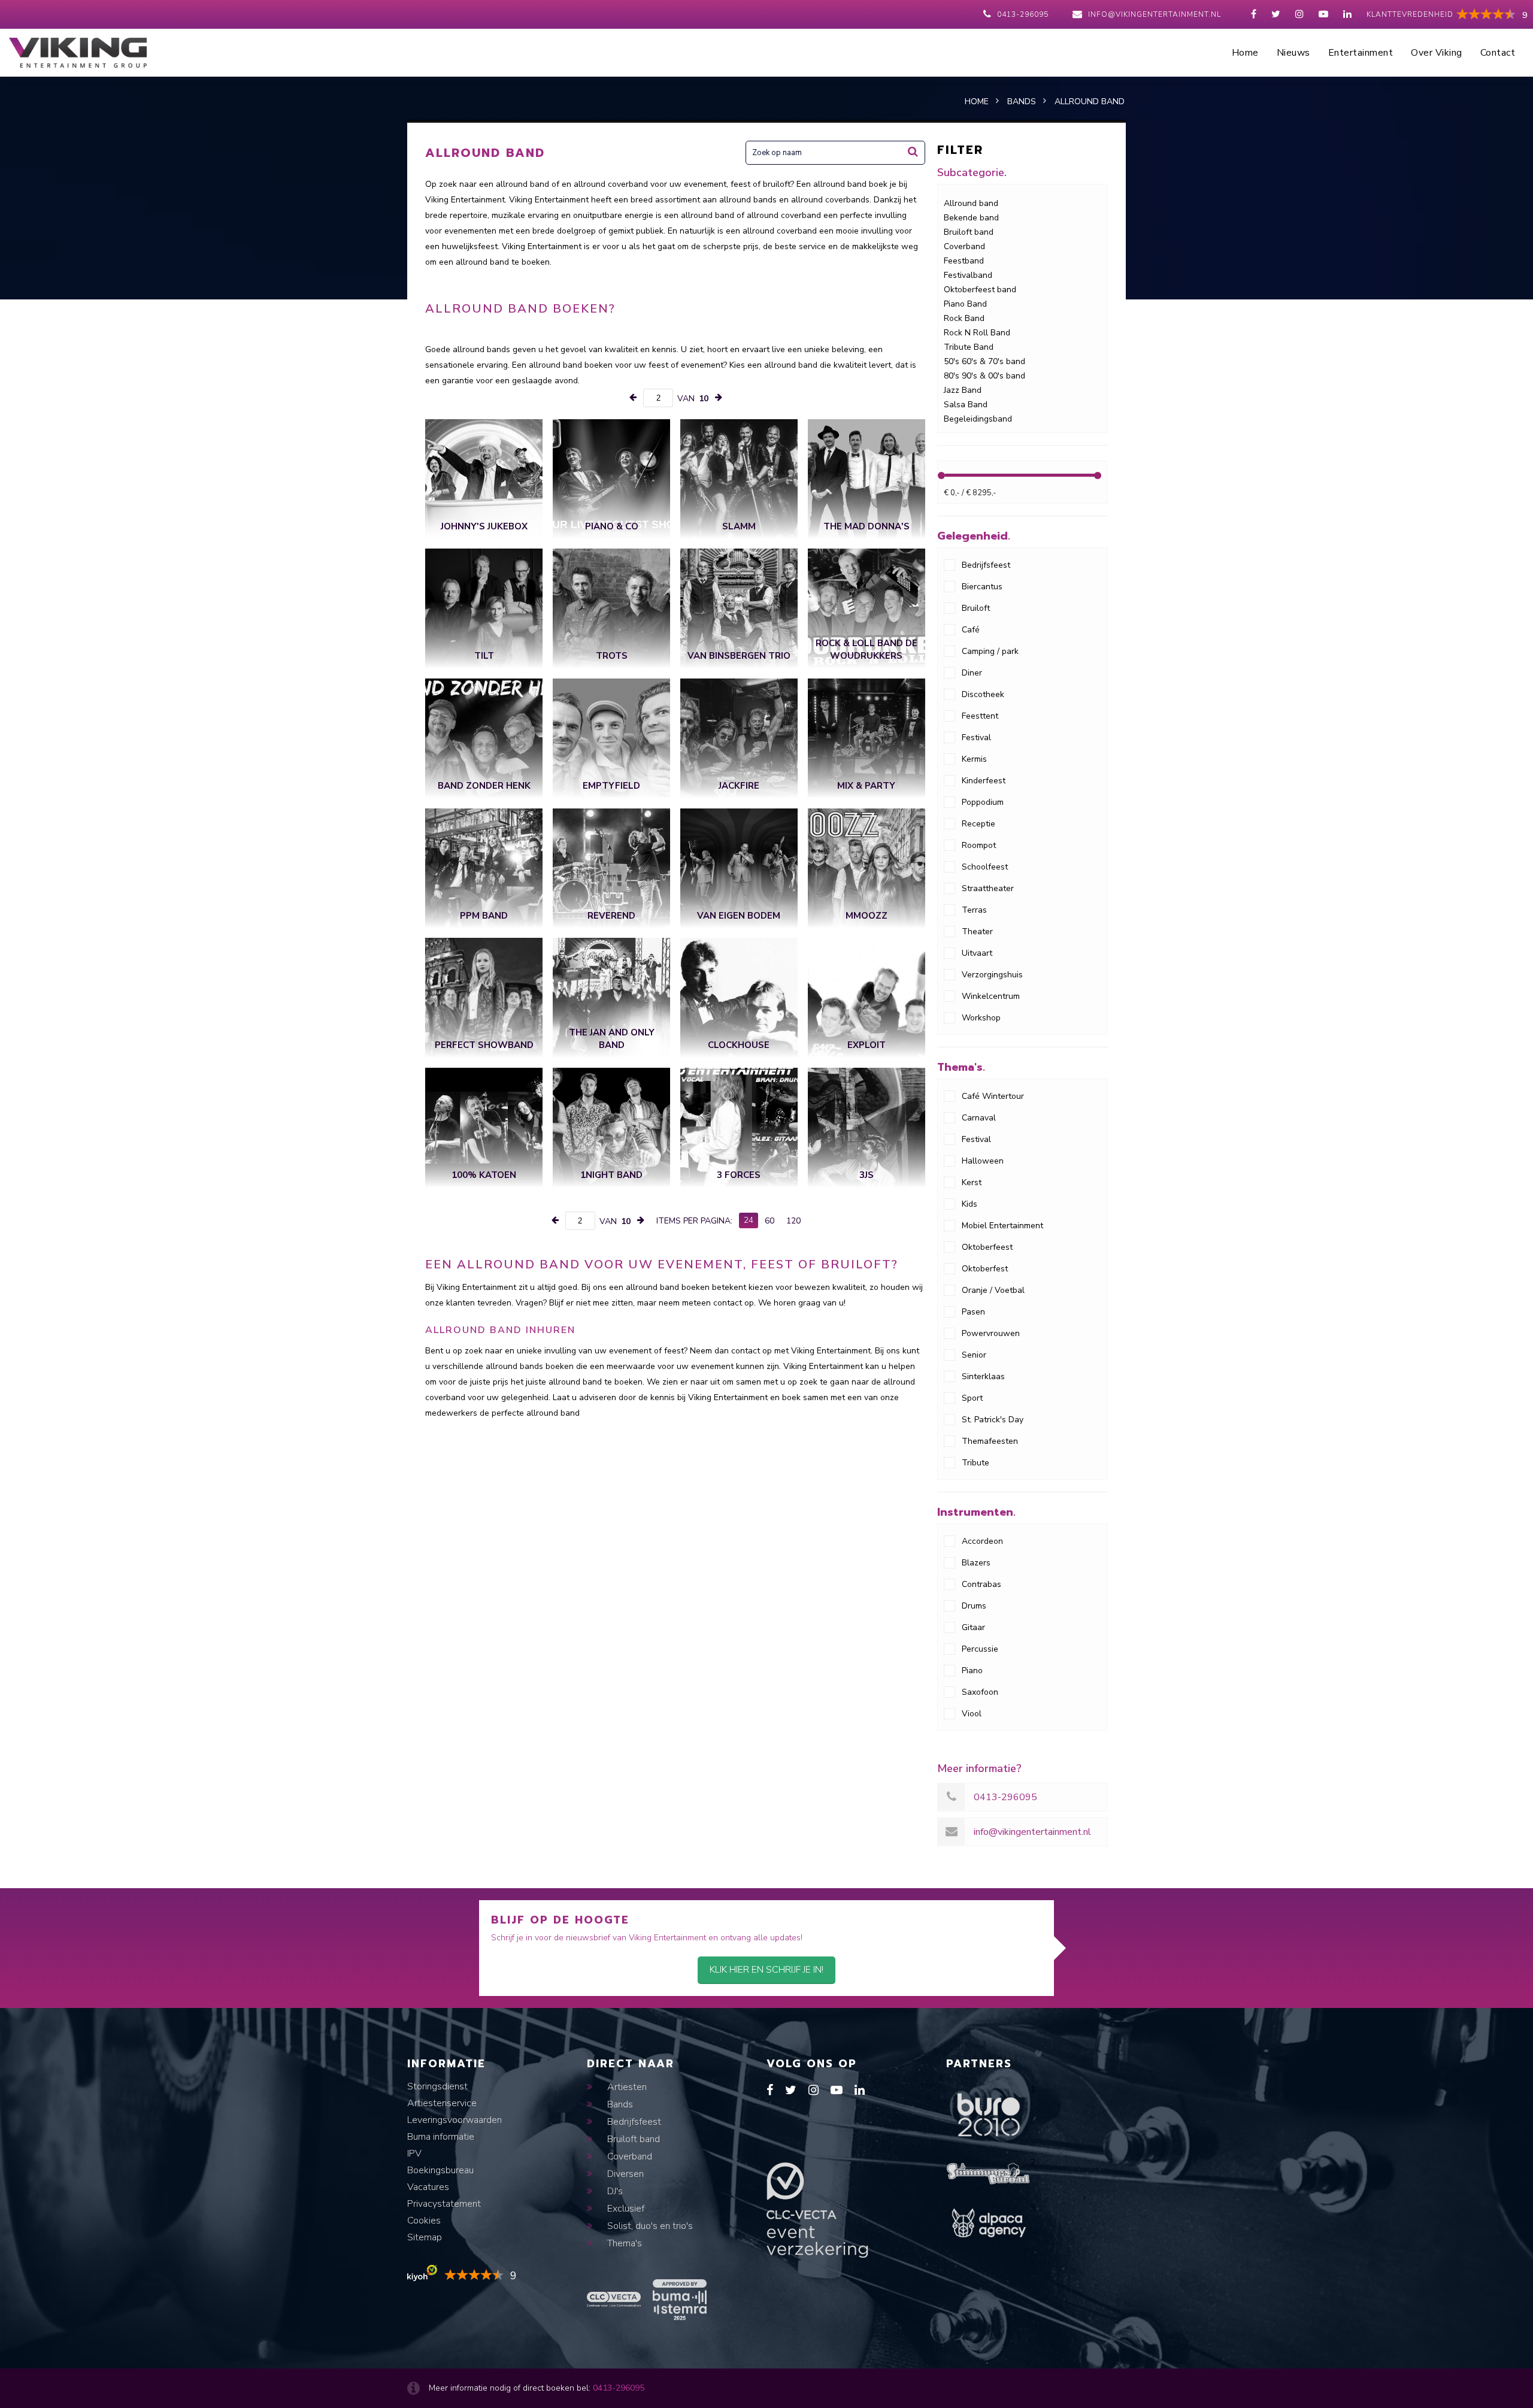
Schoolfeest (985, 867)
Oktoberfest (985, 1269)
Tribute (975, 1463)
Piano (972, 1671)
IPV (414, 2153)
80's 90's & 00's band (984, 376)
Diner (972, 673)
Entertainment (1361, 53)
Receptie (978, 824)
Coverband (964, 246)
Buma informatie (441, 2137)
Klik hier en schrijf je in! (766, 1970)
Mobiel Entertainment (1002, 1226)
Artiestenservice (442, 2103)
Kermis (974, 759)
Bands (619, 2104)
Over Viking (1437, 53)
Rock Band (964, 318)
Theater (977, 932)
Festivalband (968, 275)
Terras (974, 910)
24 (749, 1220)
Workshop (981, 1018)
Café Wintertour (993, 1096)
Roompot (979, 845)
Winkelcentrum (991, 996)
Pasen (973, 1312)
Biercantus (982, 587)
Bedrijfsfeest (986, 565)
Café (971, 630)
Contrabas (981, 1584)
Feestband (964, 261)
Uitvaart (977, 953)
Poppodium (983, 802)
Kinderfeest (984, 781)
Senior (974, 1355)
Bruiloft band (969, 232)
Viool (972, 1714)
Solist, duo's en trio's (649, 2226)
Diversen (624, 2174)
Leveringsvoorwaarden (455, 2120)
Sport (972, 1398)
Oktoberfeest (987, 1247)
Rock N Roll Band (977, 333)
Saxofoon (980, 1692)
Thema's (623, 2243)
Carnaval (979, 1118)
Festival (976, 737)
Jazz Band (963, 390)
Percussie (980, 1649)
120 (793, 1221)
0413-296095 (1023, 14)
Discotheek (983, 694)
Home (1245, 53)
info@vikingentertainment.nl (1155, 14)
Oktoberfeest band (980, 290)
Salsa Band (966, 405)
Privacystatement (444, 2204)
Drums (974, 1606)
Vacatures (428, 2187)
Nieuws (1293, 53)
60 (769, 1221)
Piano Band (965, 304)
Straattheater (988, 888)
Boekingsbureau (440, 2170)
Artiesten (626, 2087)
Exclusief (625, 2209)
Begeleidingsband (978, 419)
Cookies (424, 2221)
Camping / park (990, 651)
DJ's (614, 2191)
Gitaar (973, 1627)
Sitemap (425, 2237)
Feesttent (980, 716)
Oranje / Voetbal (993, 1290)
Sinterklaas (983, 1376)
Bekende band (971, 218)
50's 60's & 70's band (984, 361)
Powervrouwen (991, 1333)
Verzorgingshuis (992, 975)
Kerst (972, 1182)
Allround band (971, 203)
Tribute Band (969, 347)
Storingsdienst (437, 2086)
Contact (1498, 53)
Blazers (976, 1563)
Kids (970, 1204)
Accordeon (982, 1541)
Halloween (983, 1161)
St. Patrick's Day (993, 1420)
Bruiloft (976, 608)
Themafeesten (990, 1441)
